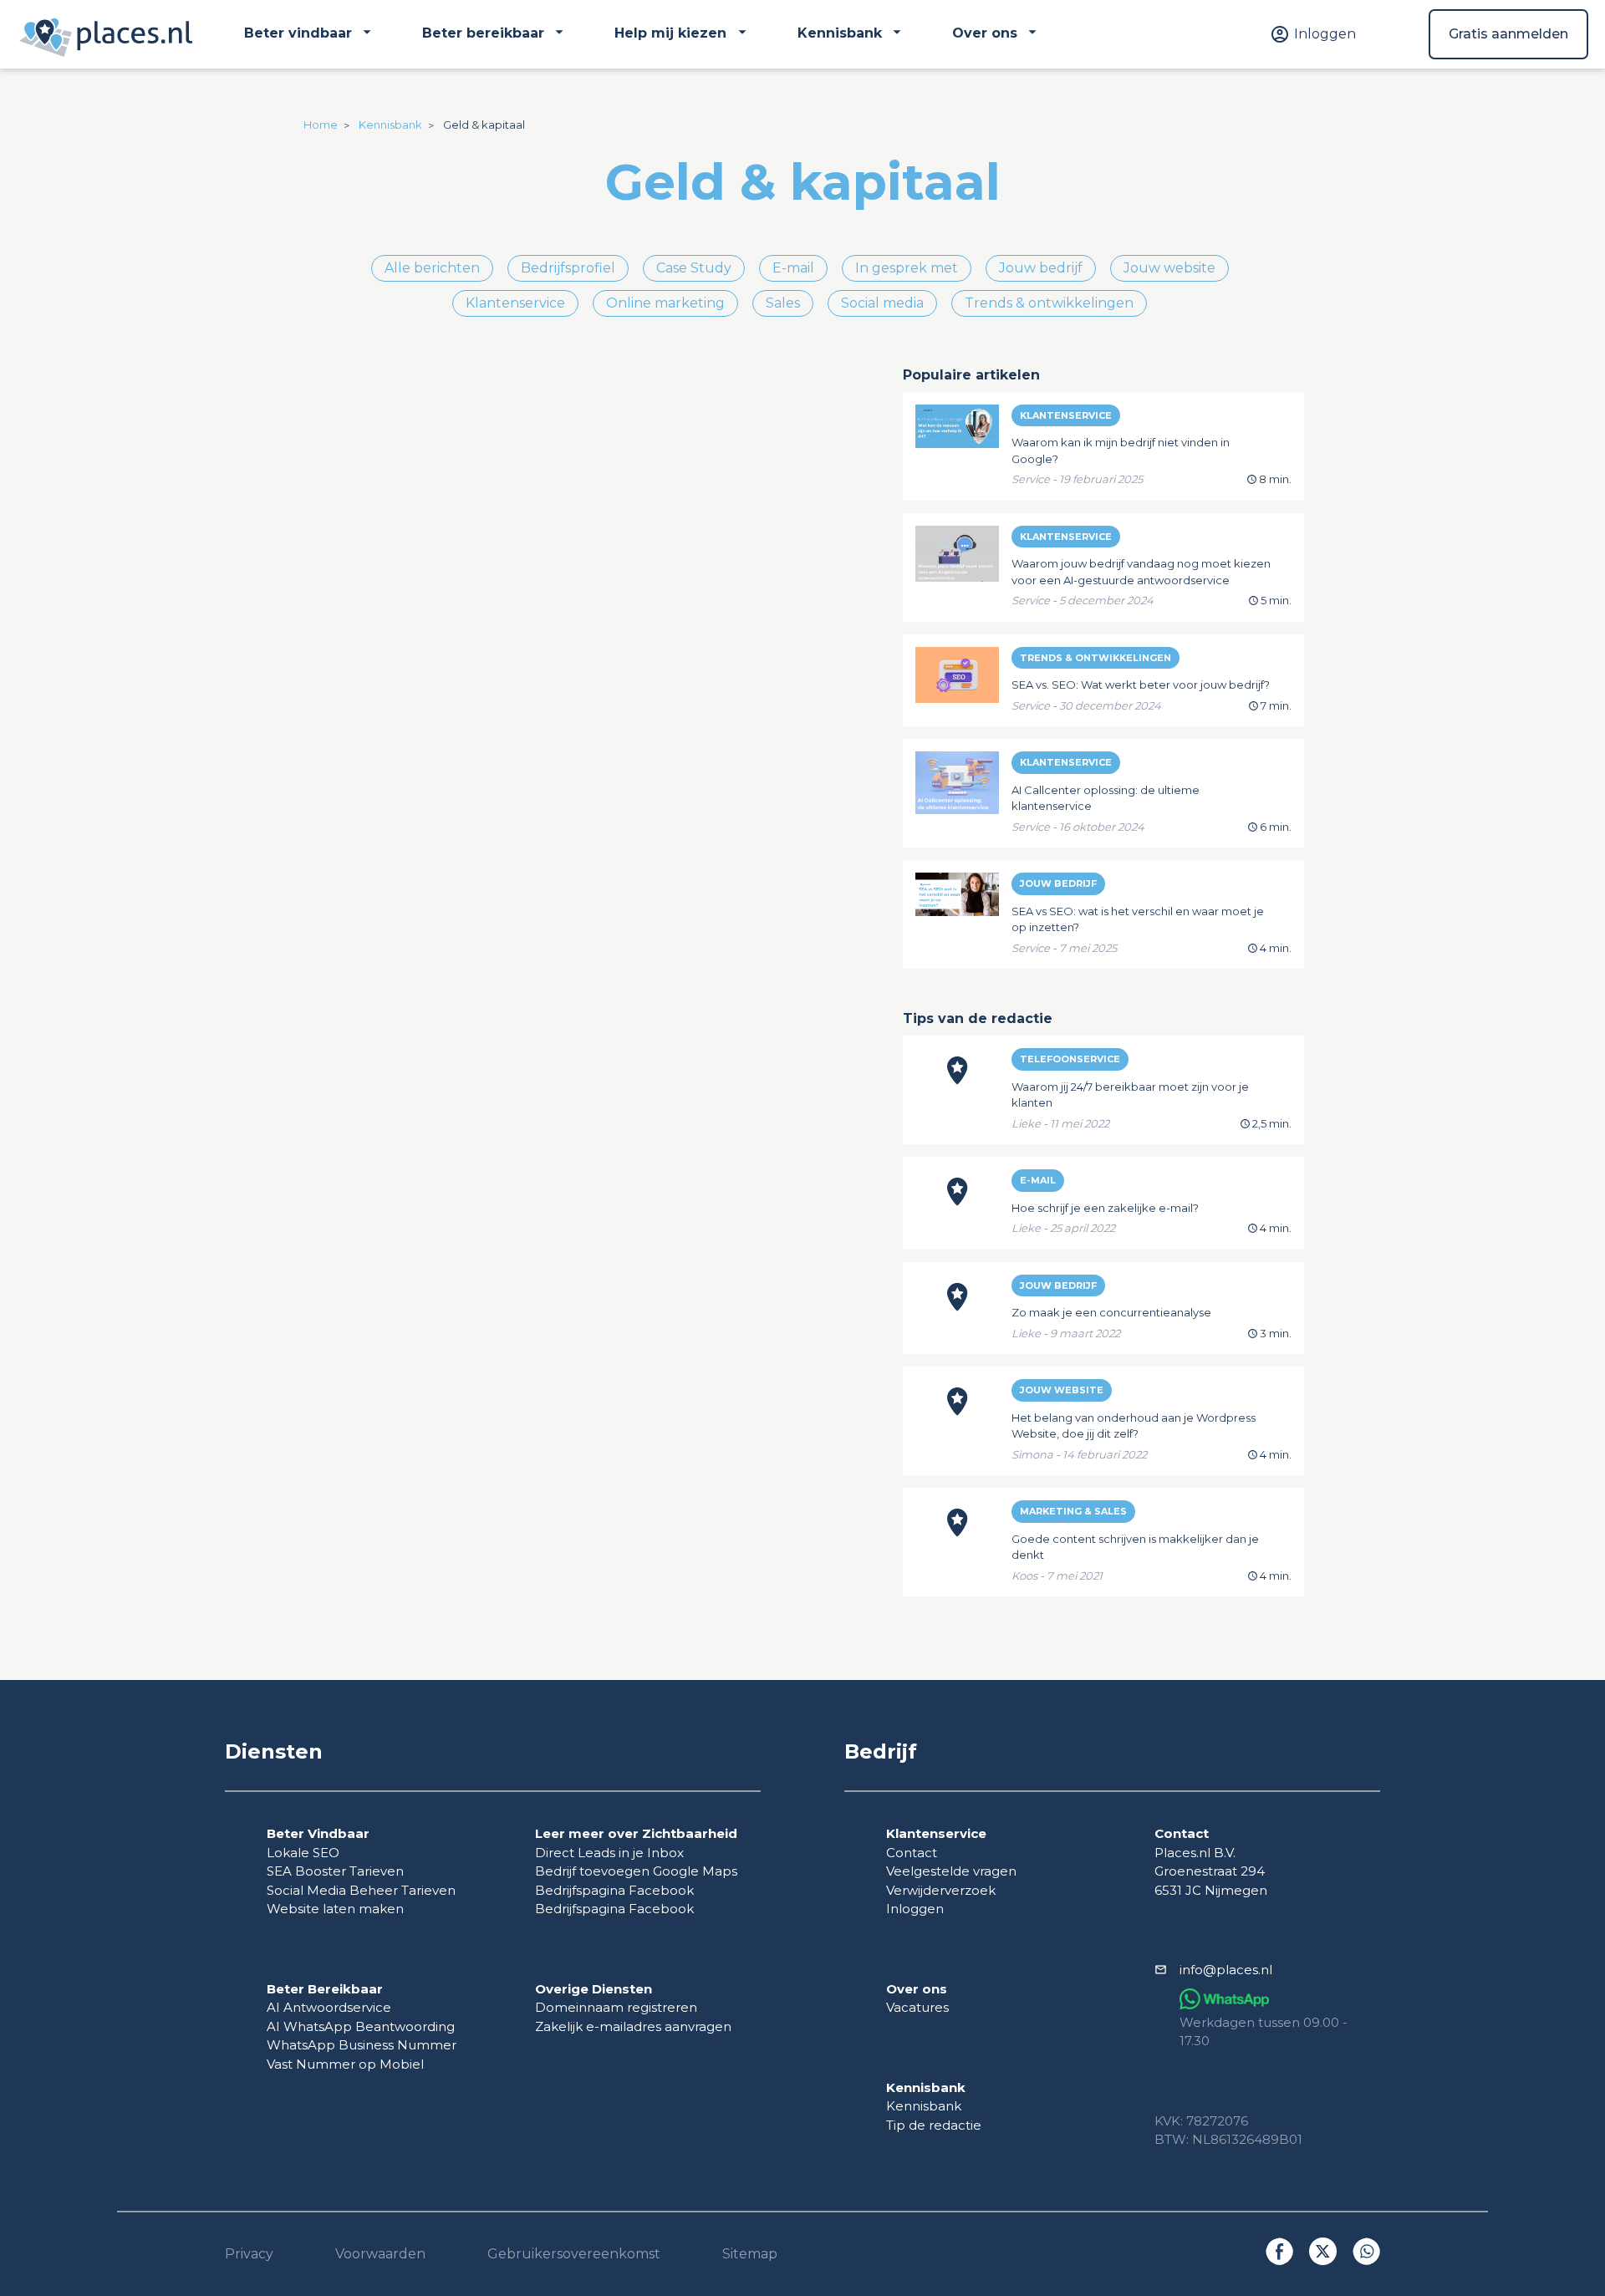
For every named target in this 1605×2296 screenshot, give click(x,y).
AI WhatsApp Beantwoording (361, 2026)
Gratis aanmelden (1508, 34)
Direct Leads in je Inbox (609, 1853)
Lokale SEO (303, 1853)
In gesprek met (907, 268)
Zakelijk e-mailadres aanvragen (633, 2026)
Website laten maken (335, 1909)
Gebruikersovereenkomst (574, 2254)
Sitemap (750, 2254)
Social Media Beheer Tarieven (361, 1890)
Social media (882, 303)
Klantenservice (515, 303)
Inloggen (915, 1909)
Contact (912, 1853)
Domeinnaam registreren (616, 2007)
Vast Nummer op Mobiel (345, 2064)
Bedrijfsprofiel (568, 268)
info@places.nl (1226, 1970)
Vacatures (917, 2007)
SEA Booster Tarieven (335, 1871)
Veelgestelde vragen (951, 1871)
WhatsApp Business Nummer (362, 2045)
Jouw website (1169, 268)
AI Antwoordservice (329, 2007)
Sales (783, 303)
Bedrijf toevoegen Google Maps (636, 1871)
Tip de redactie (934, 2125)
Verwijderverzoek (941, 1890)
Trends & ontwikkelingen (1049, 303)
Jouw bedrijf (1041, 268)
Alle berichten (432, 268)
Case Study (694, 268)
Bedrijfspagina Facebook (614, 1890)
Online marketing (665, 303)
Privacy (249, 2254)
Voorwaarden (380, 2254)
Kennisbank (924, 2106)
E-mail (793, 268)
